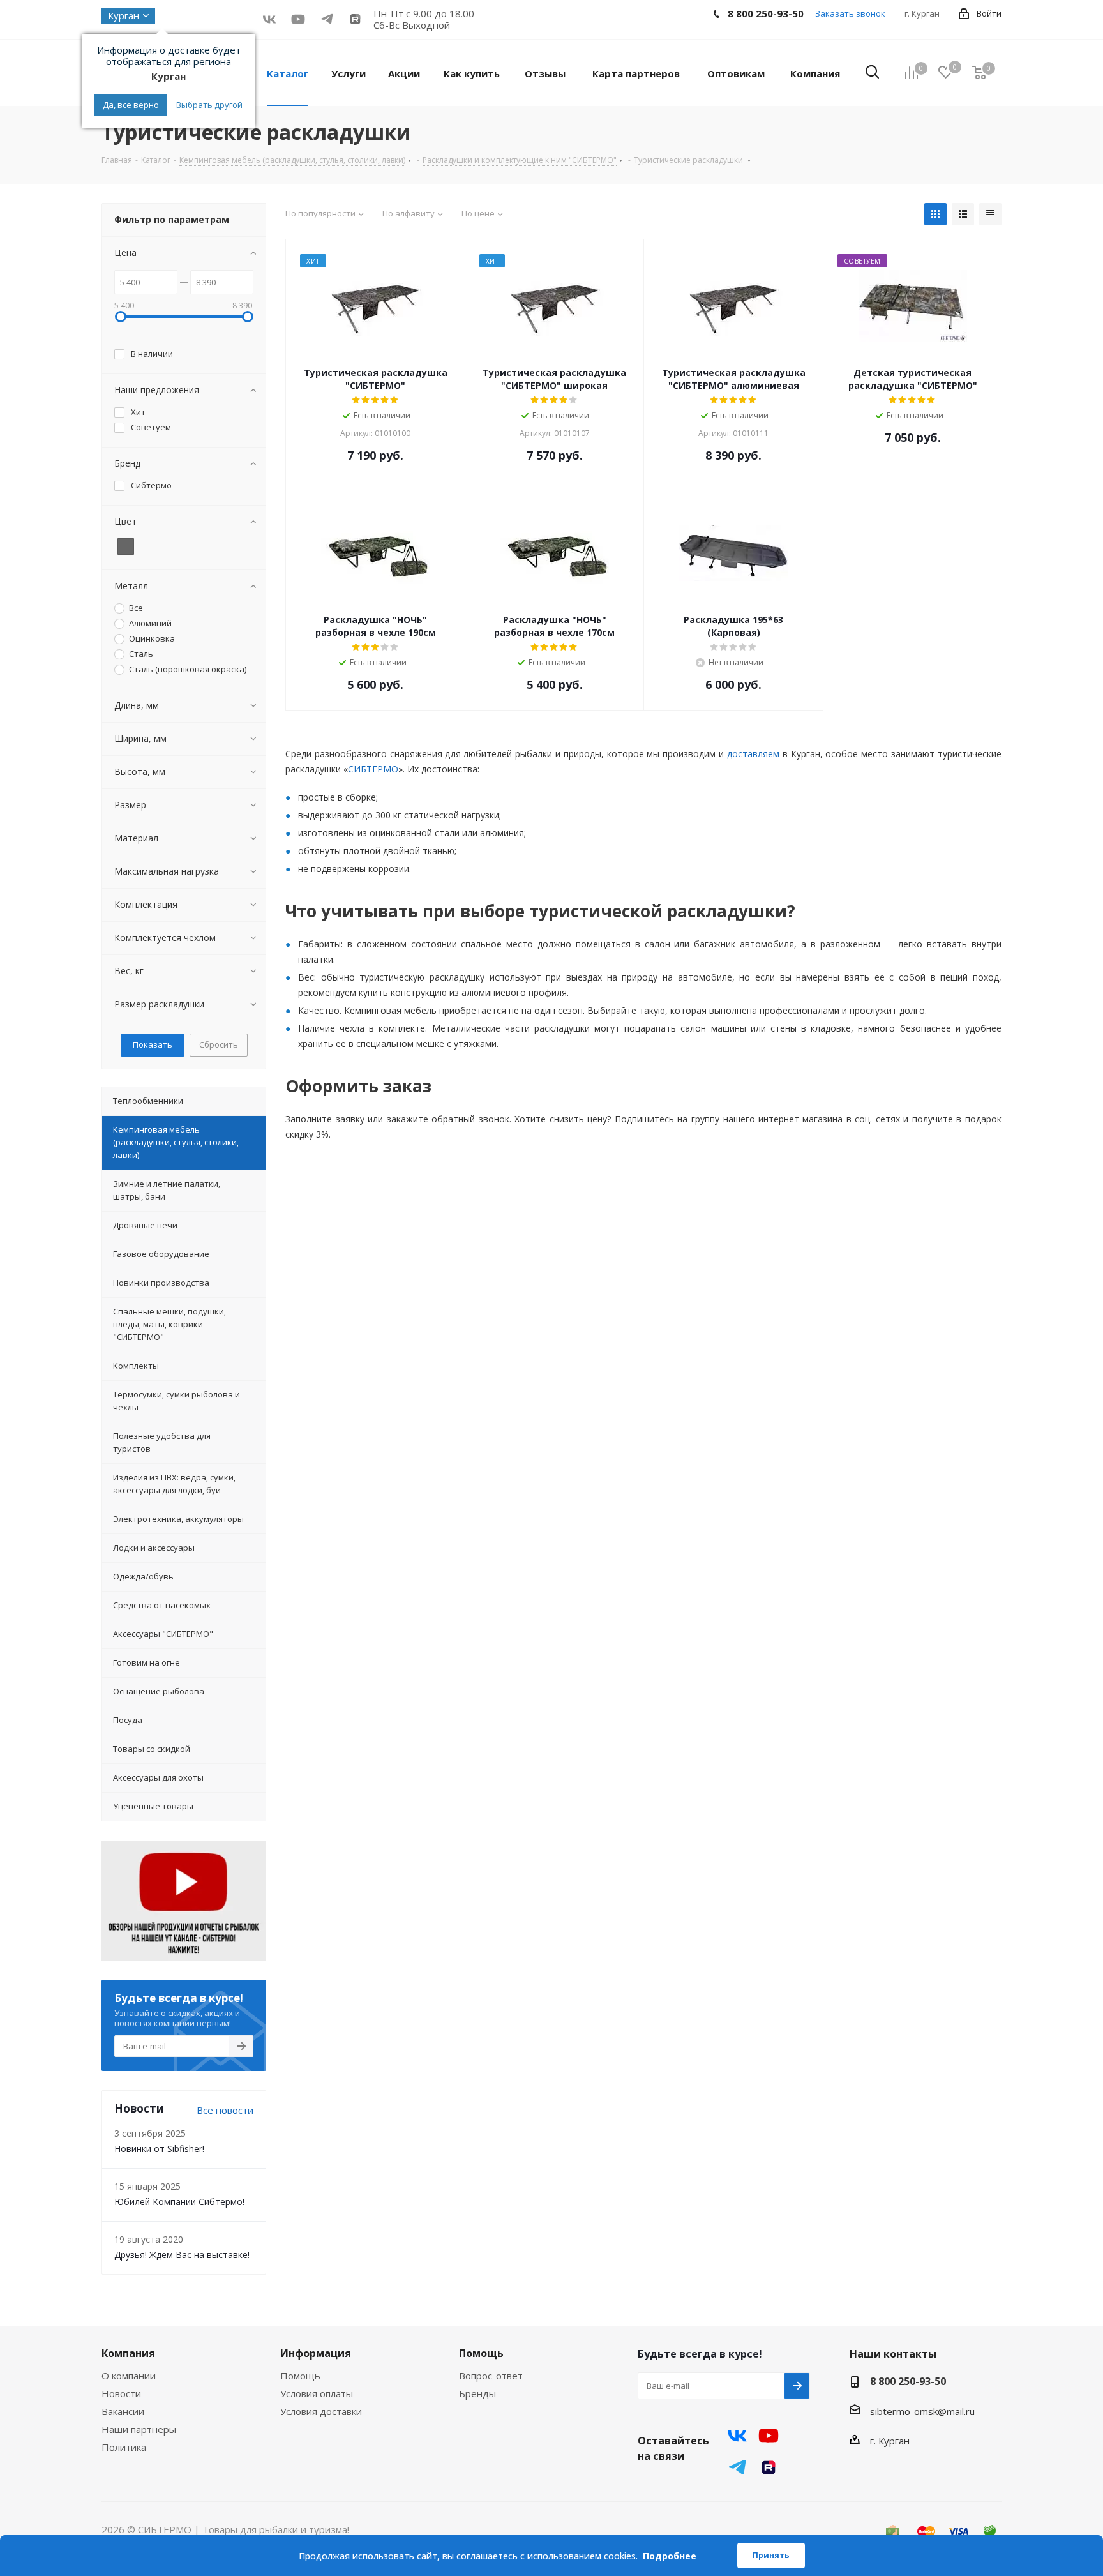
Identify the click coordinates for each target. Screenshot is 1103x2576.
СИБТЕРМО (373, 769)
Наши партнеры (139, 2429)
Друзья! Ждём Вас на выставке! (182, 2255)
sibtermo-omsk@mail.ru (922, 2411)
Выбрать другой (209, 105)
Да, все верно (131, 105)
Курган (124, 15)
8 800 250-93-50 (908, 2381)
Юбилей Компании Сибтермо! (179, 2202)
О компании (129, 2376)
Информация (316, 2353)
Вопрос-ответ (491, 2376)
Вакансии (123, 2411)
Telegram (737, 2467)
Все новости (225, 2110)
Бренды (477, 2393)
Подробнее (670, 2556)
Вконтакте (269, 19)
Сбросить (219, 1044)
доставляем (753, 754)
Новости (121, 2393)
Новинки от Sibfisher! (159, 2149)
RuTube (355, 19)
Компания (128, 2353)
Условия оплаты (317, 2393)
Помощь (300, 2376)
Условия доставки (321, 2411)
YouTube (298, 19)
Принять (771, 2555)
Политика (124, 2447)
